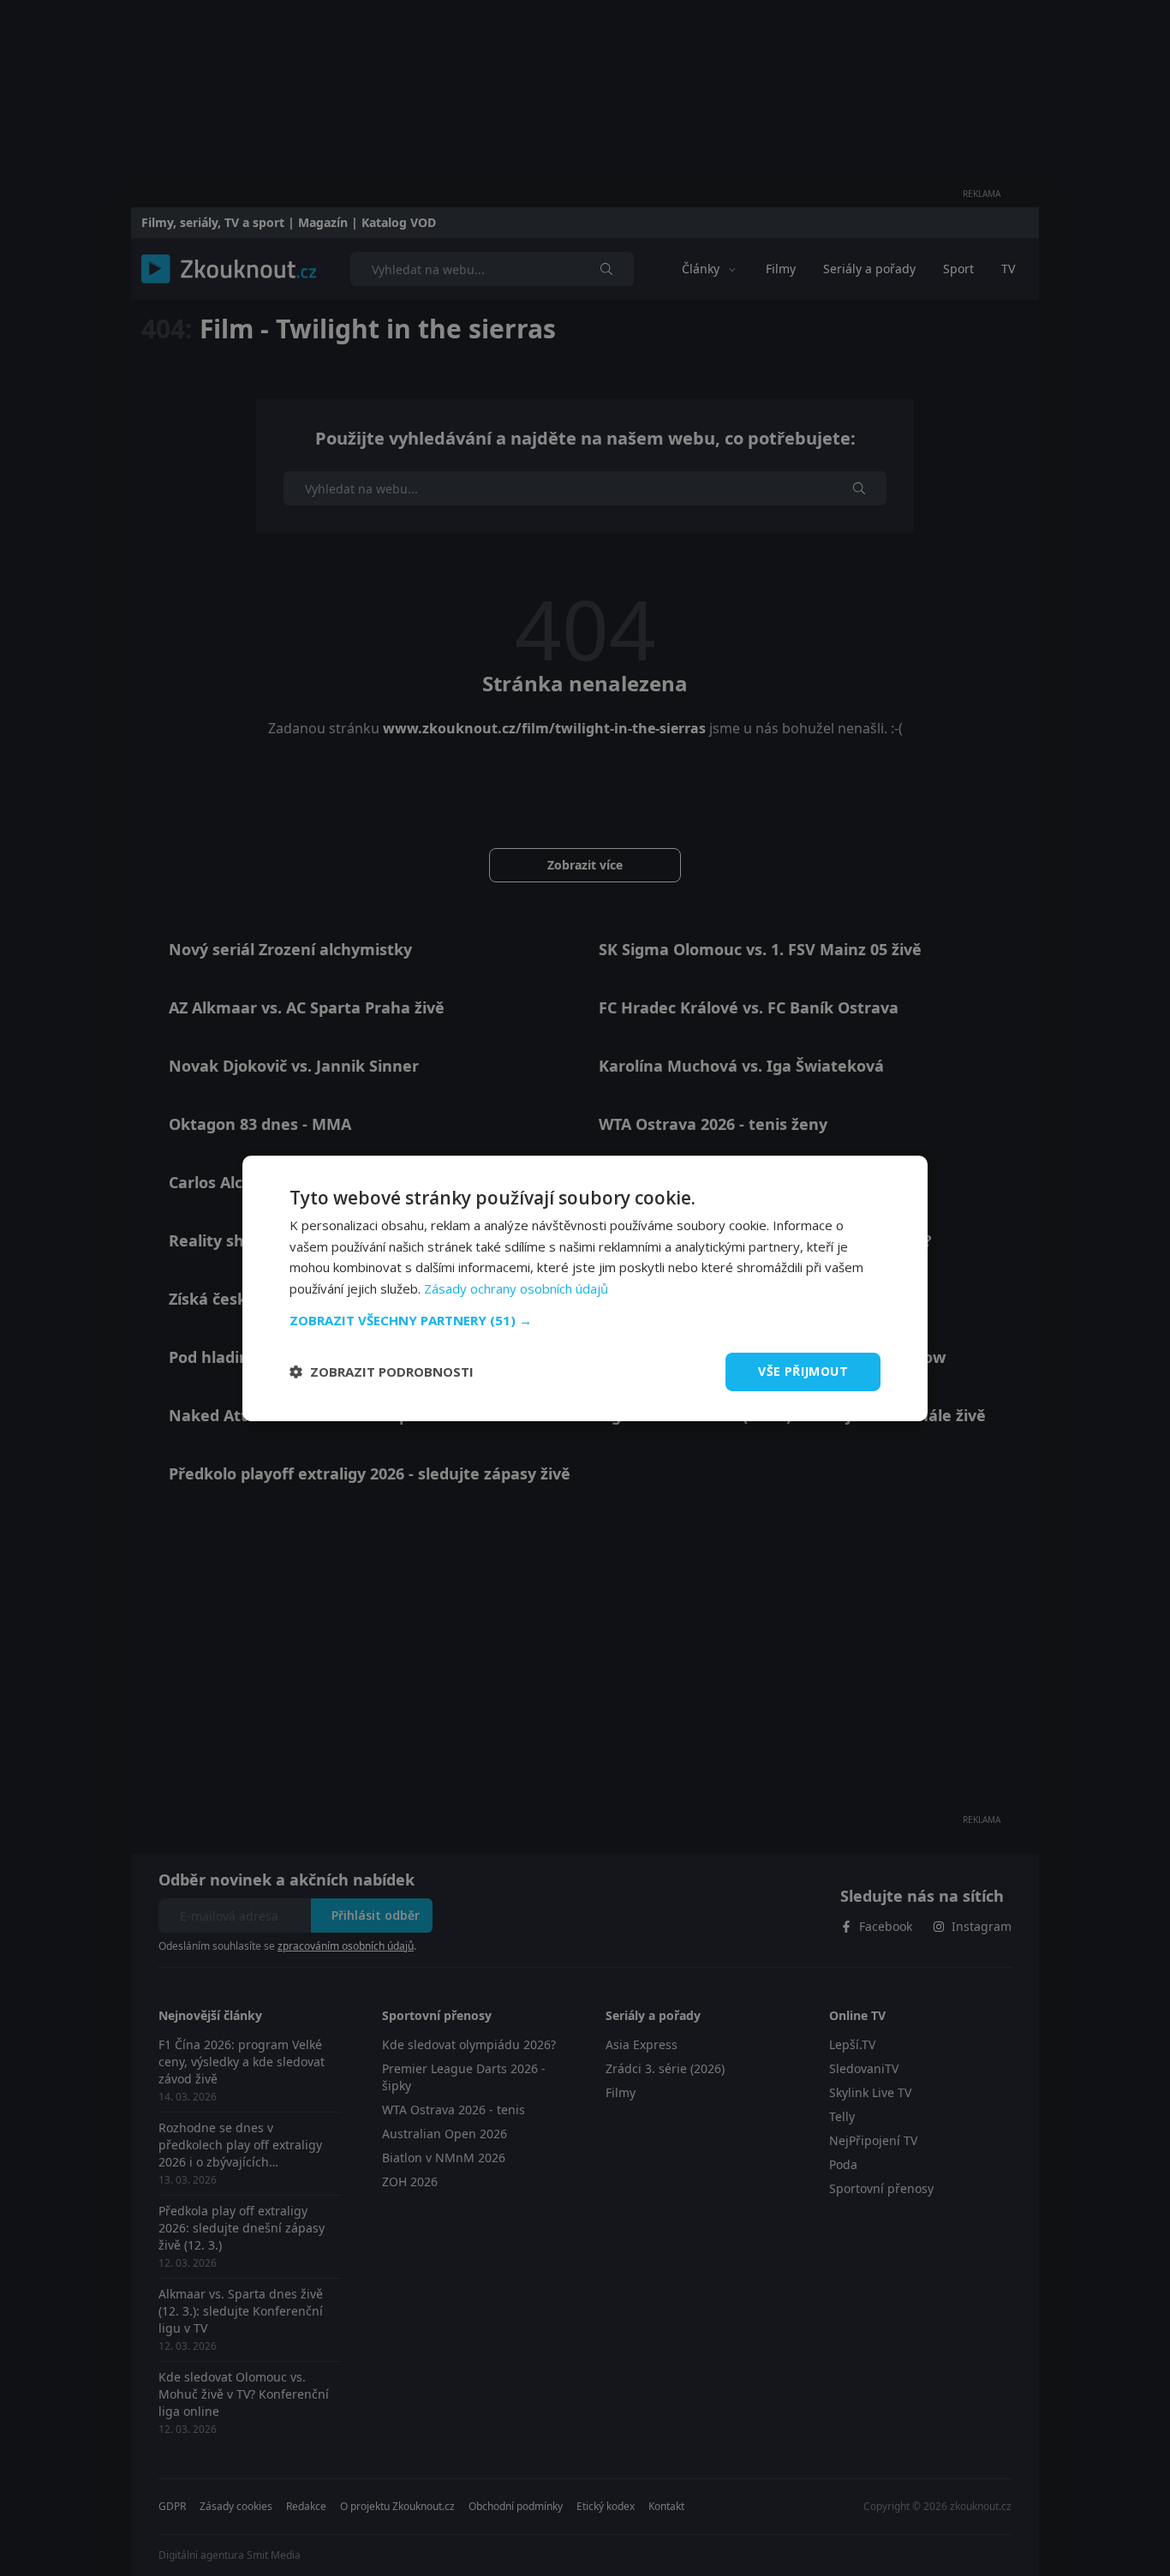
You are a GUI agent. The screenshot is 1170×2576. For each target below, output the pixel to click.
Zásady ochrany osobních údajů (516, 1288)
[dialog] (585, 1288)
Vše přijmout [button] (803, 1371)
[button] (585, 1320)
